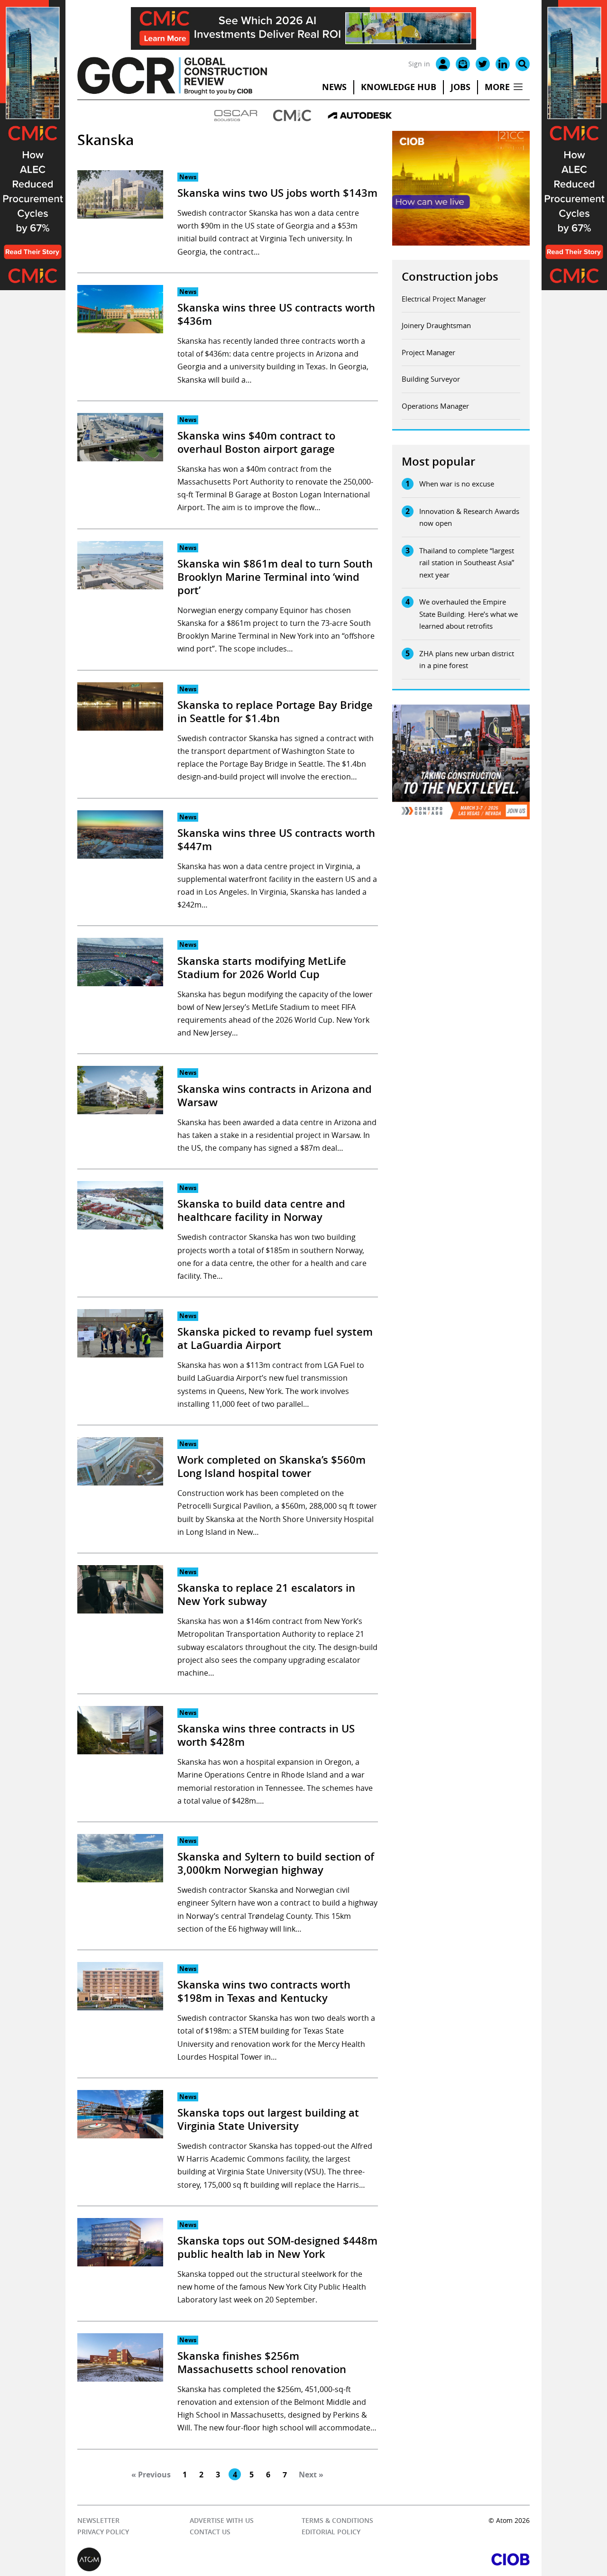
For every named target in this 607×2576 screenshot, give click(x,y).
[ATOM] (190, 2559)
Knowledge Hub (399, 87)
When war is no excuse (457, 484)
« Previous (151, 2475)
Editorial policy (331, 2532)
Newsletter (98, 2520)
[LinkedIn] (503, 64)
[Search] (523, 64)
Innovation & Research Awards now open (469, 517)
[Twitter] (483, 64)
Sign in (419, 64)
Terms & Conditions (337, 2520)
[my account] (443, 64)
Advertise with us (222, 2520)
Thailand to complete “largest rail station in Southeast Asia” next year (467, 563)
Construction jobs (450, 276)
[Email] (463, 64)
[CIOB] (417, 2559)
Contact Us (210, 2532)
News (334, 87)
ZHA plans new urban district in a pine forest (467, 660)
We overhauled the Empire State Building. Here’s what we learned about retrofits (469, 614)
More (497, 87)
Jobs (460, 87)
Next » (311, 2475)
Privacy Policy (103, 2532)
